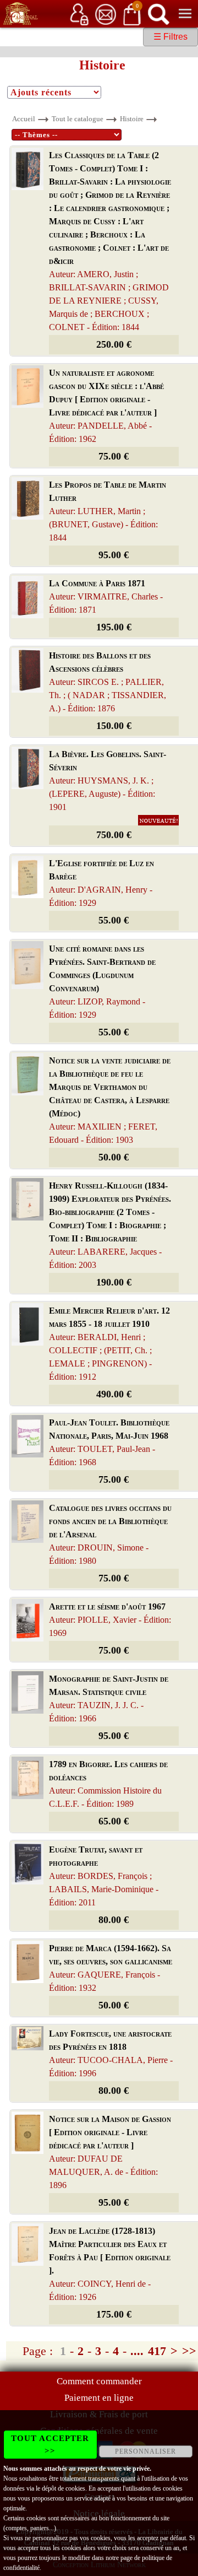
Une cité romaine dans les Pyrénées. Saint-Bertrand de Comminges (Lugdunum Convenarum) (102, 982)
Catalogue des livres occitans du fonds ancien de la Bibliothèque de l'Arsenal (110, 1534)
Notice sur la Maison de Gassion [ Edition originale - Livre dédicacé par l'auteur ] (110, 2152)
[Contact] (106, 13)
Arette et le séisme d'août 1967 (110, 1620)
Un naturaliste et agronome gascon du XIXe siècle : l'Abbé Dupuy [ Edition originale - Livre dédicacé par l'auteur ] (106, 406)
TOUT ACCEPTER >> (50, 2445)
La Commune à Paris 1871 (106, 596)
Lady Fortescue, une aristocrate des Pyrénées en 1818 (111, 2053)
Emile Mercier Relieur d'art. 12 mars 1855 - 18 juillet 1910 (109, 1344)
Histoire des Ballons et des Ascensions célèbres (108, 682)
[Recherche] (158, 13)
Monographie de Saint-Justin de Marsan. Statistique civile (109, 1699)
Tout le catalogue (78, 119)
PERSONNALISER (145, 2451)
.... (137, 2351)
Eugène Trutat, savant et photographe (104, 1876)
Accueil (24, 119)
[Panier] (132, 13)
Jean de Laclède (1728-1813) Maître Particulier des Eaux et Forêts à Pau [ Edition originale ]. (110, 2264)
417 (157, 2351)
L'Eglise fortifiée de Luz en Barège (101, 883)
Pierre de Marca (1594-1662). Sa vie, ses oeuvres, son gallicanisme (111, 1968)
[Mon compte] (79, 13)
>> (189, 2351)
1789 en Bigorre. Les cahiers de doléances (108, 1784)
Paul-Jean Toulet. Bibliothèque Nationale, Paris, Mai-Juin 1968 (109, 1442)
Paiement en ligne (99, 2398)
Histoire (132, 119)
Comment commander (99, 2381)
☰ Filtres (170, 37)
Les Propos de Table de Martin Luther (108, 511)
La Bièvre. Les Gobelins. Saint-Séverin (108, 781)
